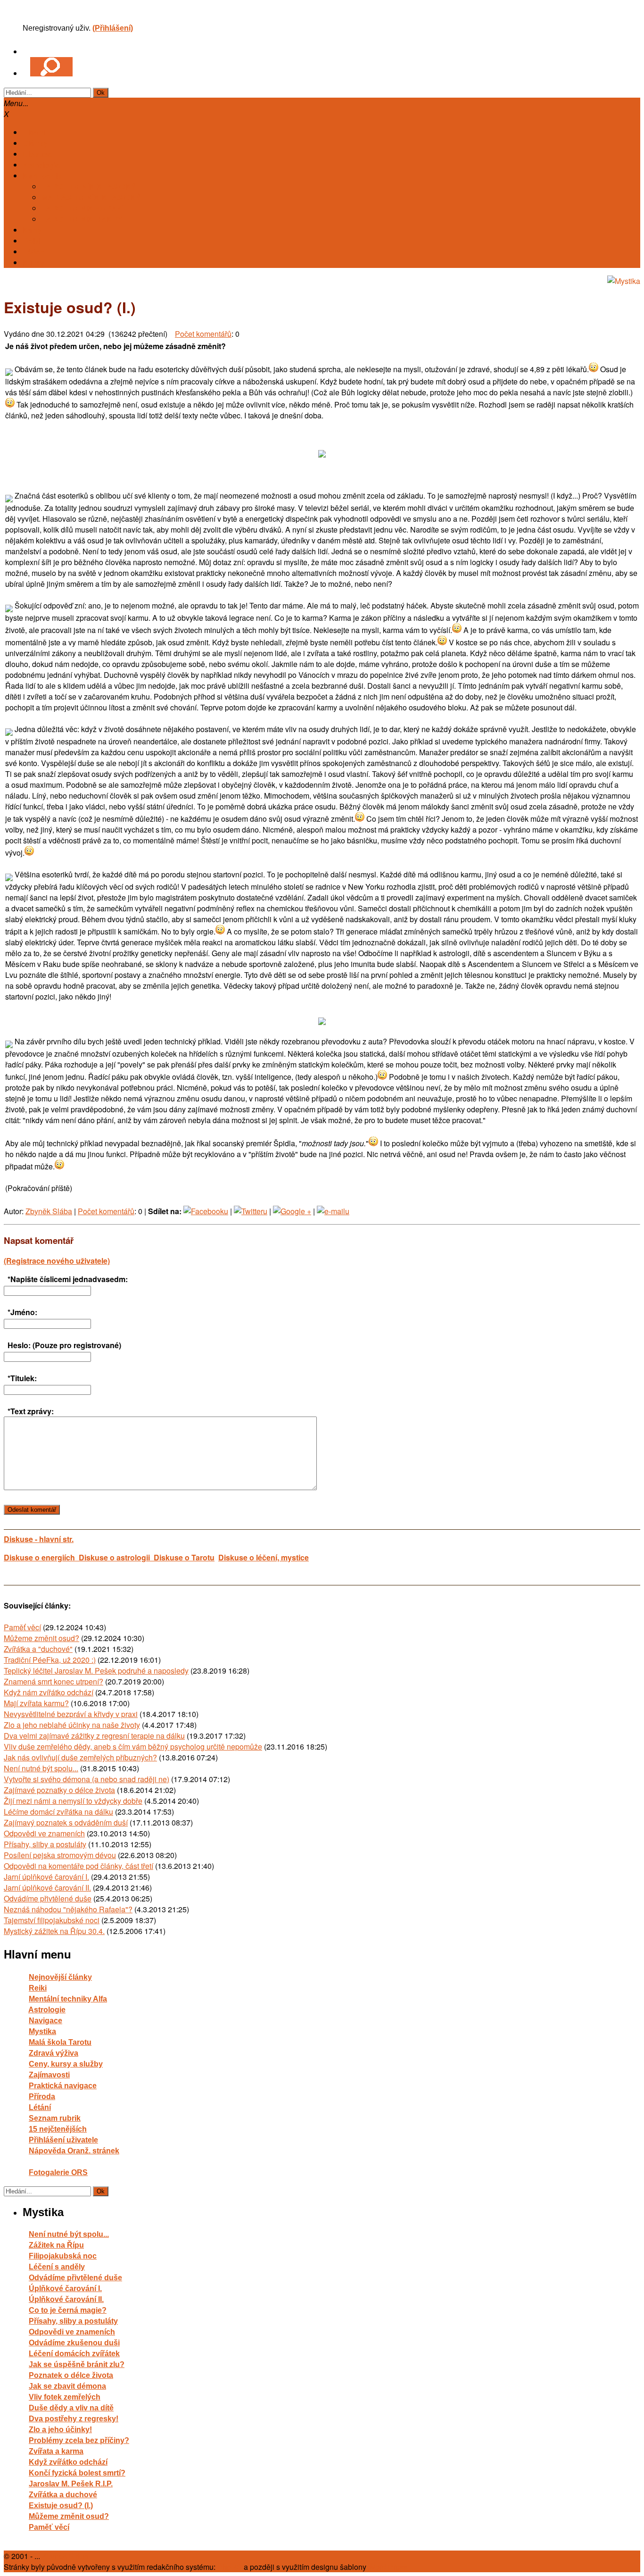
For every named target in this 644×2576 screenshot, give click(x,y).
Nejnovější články (60, 1977)
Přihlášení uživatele (63, 2140)
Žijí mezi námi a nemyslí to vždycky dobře (73, 1801)
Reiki (38, 1988)
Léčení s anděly (57, 2267)
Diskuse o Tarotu (184, 1557)
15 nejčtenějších (58, 2129)
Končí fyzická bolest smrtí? (77, 2473)
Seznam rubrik (55, 2118)
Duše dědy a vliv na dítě (71, 2408)
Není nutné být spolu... (41, 1768)
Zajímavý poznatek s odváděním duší (66, 1822)
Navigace (45, 2021)
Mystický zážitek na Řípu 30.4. (54, 1931)
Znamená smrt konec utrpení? (54, 1681)
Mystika (42, 2031)
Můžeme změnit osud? (41, 1638)
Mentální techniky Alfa (68, 1999)
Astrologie (47, 2010)
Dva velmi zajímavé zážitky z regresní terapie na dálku (94, 1736)
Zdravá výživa (54, 2053)
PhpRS (230, 2567)
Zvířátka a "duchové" (38, 1649)
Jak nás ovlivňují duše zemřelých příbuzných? (80, 1757)
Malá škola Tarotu (60, 2042)
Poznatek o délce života (71, 2375)
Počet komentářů (203, 334)
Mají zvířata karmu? (36, 1703)
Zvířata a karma (56, 2451)
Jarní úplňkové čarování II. (47, 1888)
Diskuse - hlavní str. (39, 1539)
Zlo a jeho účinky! (60, 2430)
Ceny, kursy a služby (66, 2064)
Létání (40, 2107)
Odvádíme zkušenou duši (74, 2343)
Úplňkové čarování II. (66, 2299)
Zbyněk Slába (49, 1211)
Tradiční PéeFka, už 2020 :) (50, 1660)
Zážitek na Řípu (56, 2245)
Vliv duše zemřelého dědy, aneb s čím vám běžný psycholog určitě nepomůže (133, 1747)
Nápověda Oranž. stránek (74, 2151)
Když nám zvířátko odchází (49, 1692)
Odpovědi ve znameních (44, 1833)
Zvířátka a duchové (63, 2495)
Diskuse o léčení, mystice (264, 1557)
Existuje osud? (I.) (61, 2505)
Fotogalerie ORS (58, 2172)
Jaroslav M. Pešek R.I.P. (71, 2484)
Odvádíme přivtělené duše (48, 1898)
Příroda (42, 2097)
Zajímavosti (49, 2075)
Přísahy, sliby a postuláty (45, 1844)
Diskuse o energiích (41, 1557)
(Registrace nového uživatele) (57, 1261)
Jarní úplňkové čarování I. (46, 1877)
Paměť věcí (22, 1627)
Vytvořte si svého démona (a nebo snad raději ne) (87, 1779)
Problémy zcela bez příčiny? (79, 2440)
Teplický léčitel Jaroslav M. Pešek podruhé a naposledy (96, 1671)
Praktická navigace (63, 2086)
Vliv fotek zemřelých (65, 2397)
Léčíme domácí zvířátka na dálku (58, 1812)
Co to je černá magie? (68, 2310)
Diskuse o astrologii (116, 1557)
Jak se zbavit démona (67, 2386)
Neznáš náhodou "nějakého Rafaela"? (68, 1909)
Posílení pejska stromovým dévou (60, 1855)
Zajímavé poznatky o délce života (59, 1790)
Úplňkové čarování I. (65, 2288)
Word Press (388, 2567)
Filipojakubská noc (63, 2256)
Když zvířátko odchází (68, 2462)
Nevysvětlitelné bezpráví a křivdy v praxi (71, 1714)
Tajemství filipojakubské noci (52, 1920)
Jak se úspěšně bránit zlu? (77, 2364)
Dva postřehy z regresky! (74, 2419)
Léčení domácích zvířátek (74, 2354)
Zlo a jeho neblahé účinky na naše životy (72, 1725)
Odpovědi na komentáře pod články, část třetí (78, 1866)
